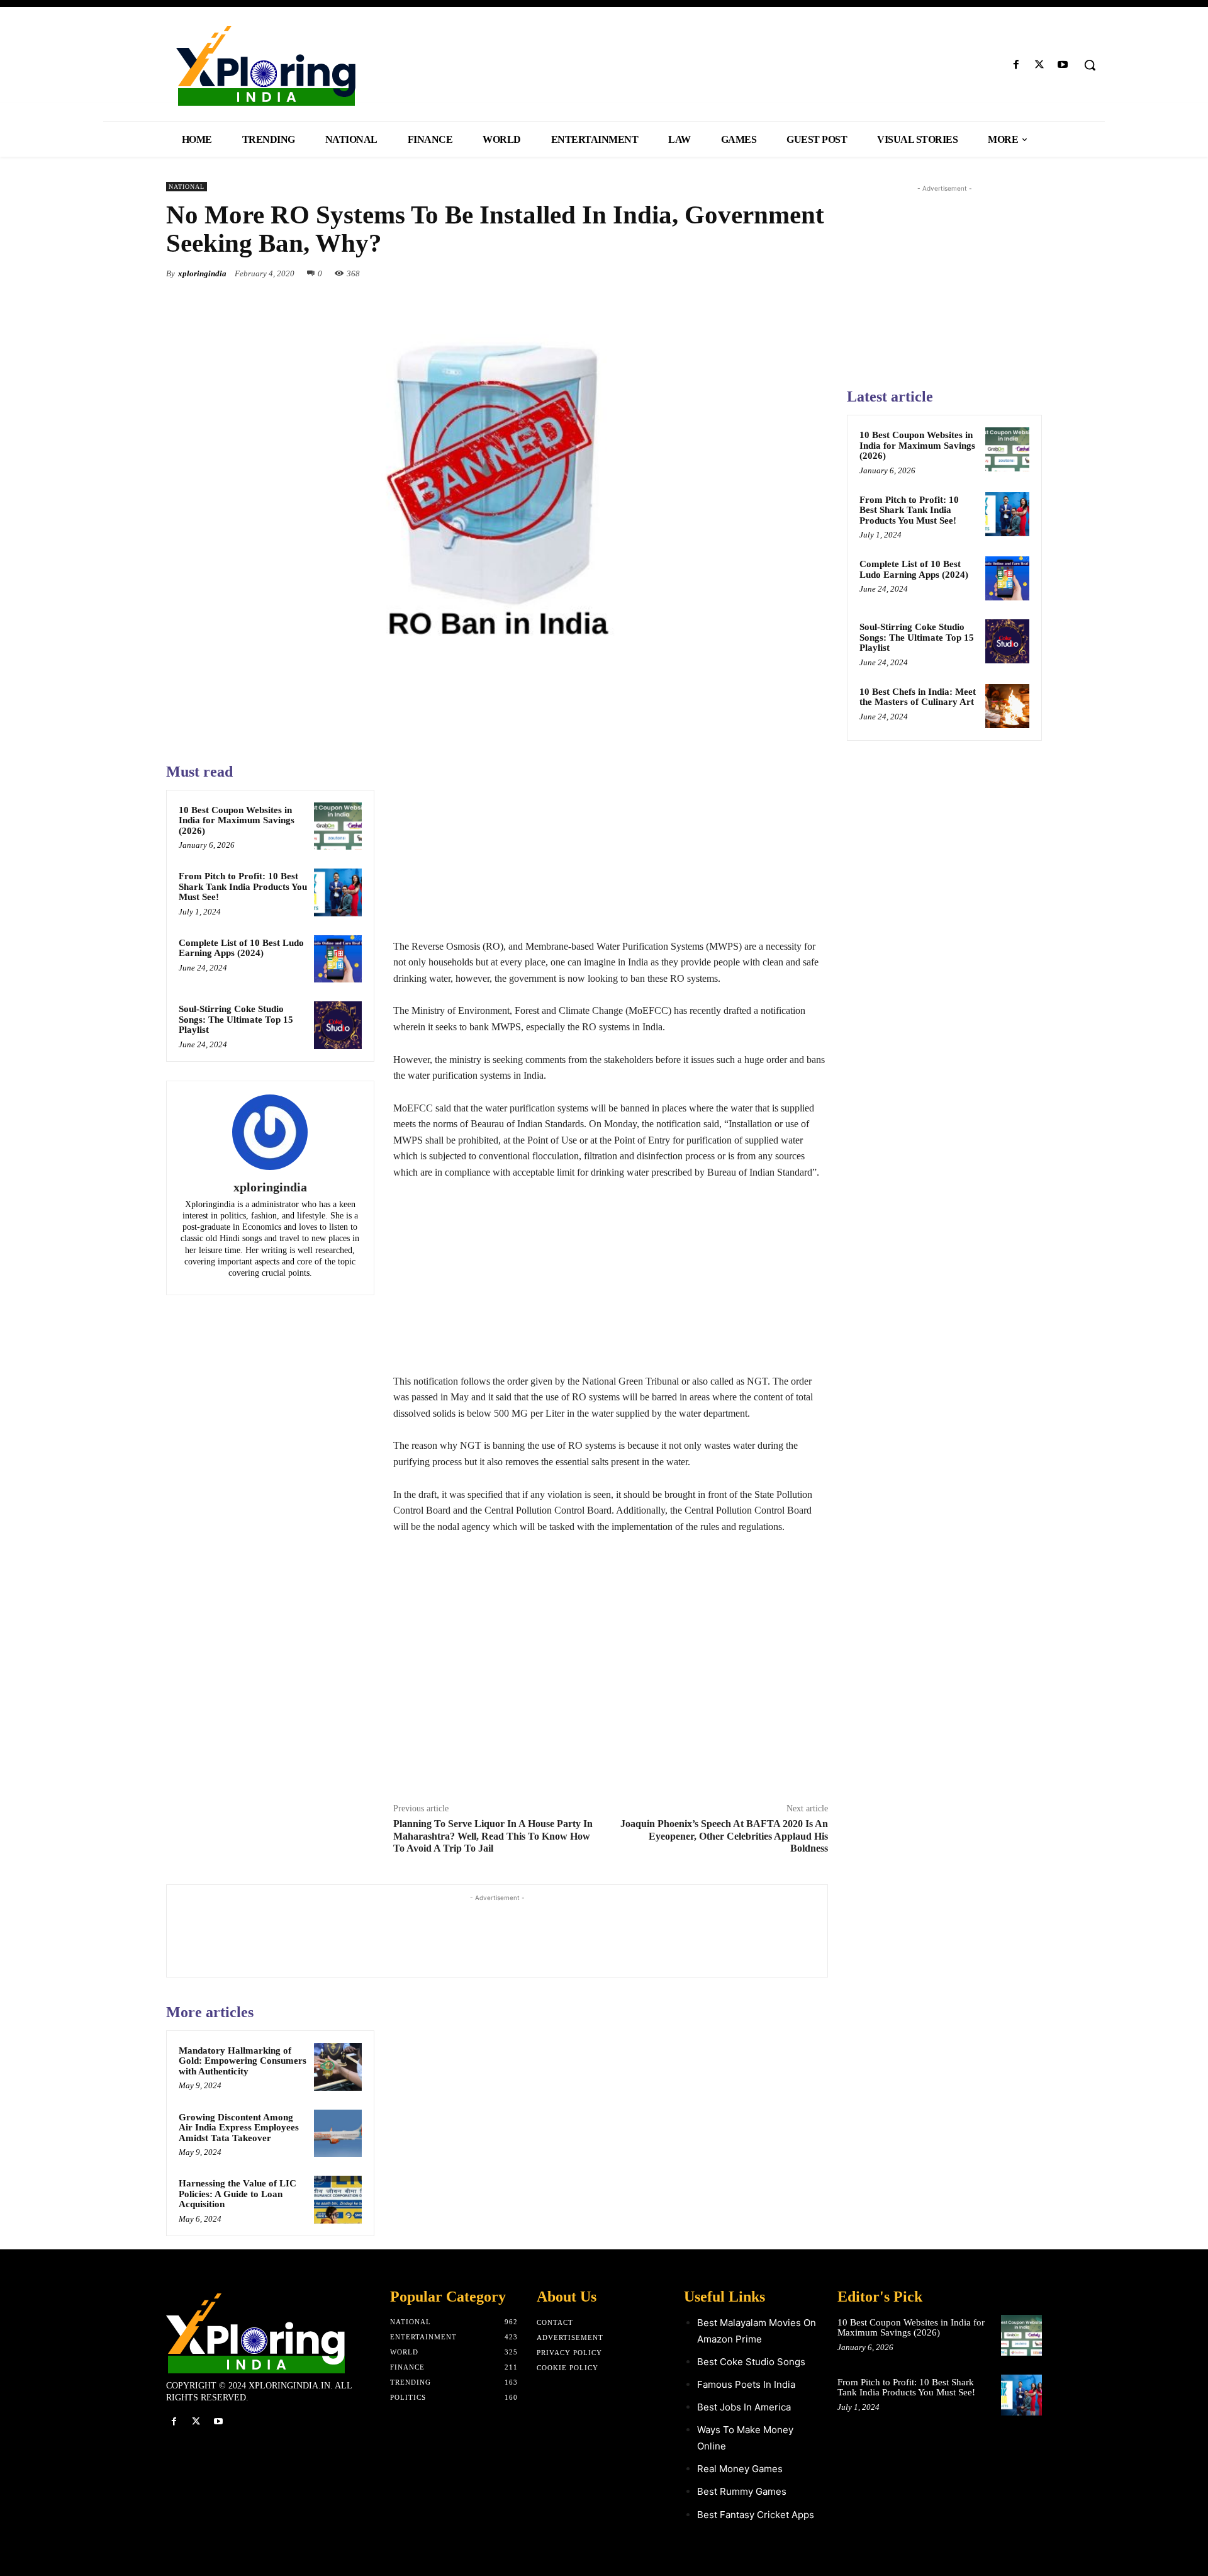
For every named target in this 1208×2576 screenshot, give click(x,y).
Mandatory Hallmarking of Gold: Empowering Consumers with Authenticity (243, 2061)
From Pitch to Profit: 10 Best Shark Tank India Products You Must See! (243, 886)
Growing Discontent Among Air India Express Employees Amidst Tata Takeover (239, 2128)
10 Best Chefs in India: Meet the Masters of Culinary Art (918, 697)
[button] (1090, 65)
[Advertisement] (611, 850)
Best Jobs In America (744, 2407)
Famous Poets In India (746, 2384)
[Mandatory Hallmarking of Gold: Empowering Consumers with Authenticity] (338, 2067)
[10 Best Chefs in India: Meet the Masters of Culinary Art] (1007, 706)
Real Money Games (740, 2469)
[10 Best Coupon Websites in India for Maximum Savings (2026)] (338, 826)
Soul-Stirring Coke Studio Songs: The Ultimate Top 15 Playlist (236, 1019)
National (187, 187)
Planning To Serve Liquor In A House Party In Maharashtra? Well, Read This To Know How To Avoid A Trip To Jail (493, 1836)
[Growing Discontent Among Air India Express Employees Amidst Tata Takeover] (338, 2134)
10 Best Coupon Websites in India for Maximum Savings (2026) (237, 820)
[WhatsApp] (815, 273)
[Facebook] (1016, 65)
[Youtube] (1063, 65)
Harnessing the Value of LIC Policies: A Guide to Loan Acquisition (238, 2194)
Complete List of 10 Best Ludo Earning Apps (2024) (241, 948)
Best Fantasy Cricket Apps (756, 2515)
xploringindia (202, 273)
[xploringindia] (270, 1132)
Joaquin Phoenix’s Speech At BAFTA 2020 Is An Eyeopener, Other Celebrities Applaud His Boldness (724, 1836)
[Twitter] (1040, 65)
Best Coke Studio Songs (751, 2362)
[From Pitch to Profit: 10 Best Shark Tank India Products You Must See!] (338, 892)
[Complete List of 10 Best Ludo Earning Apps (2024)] (338, 959)
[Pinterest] (786, 273)
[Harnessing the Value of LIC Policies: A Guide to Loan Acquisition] (338, 2200)
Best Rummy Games (742, 2491)
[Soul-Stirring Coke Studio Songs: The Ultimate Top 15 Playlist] (338, 1025)
